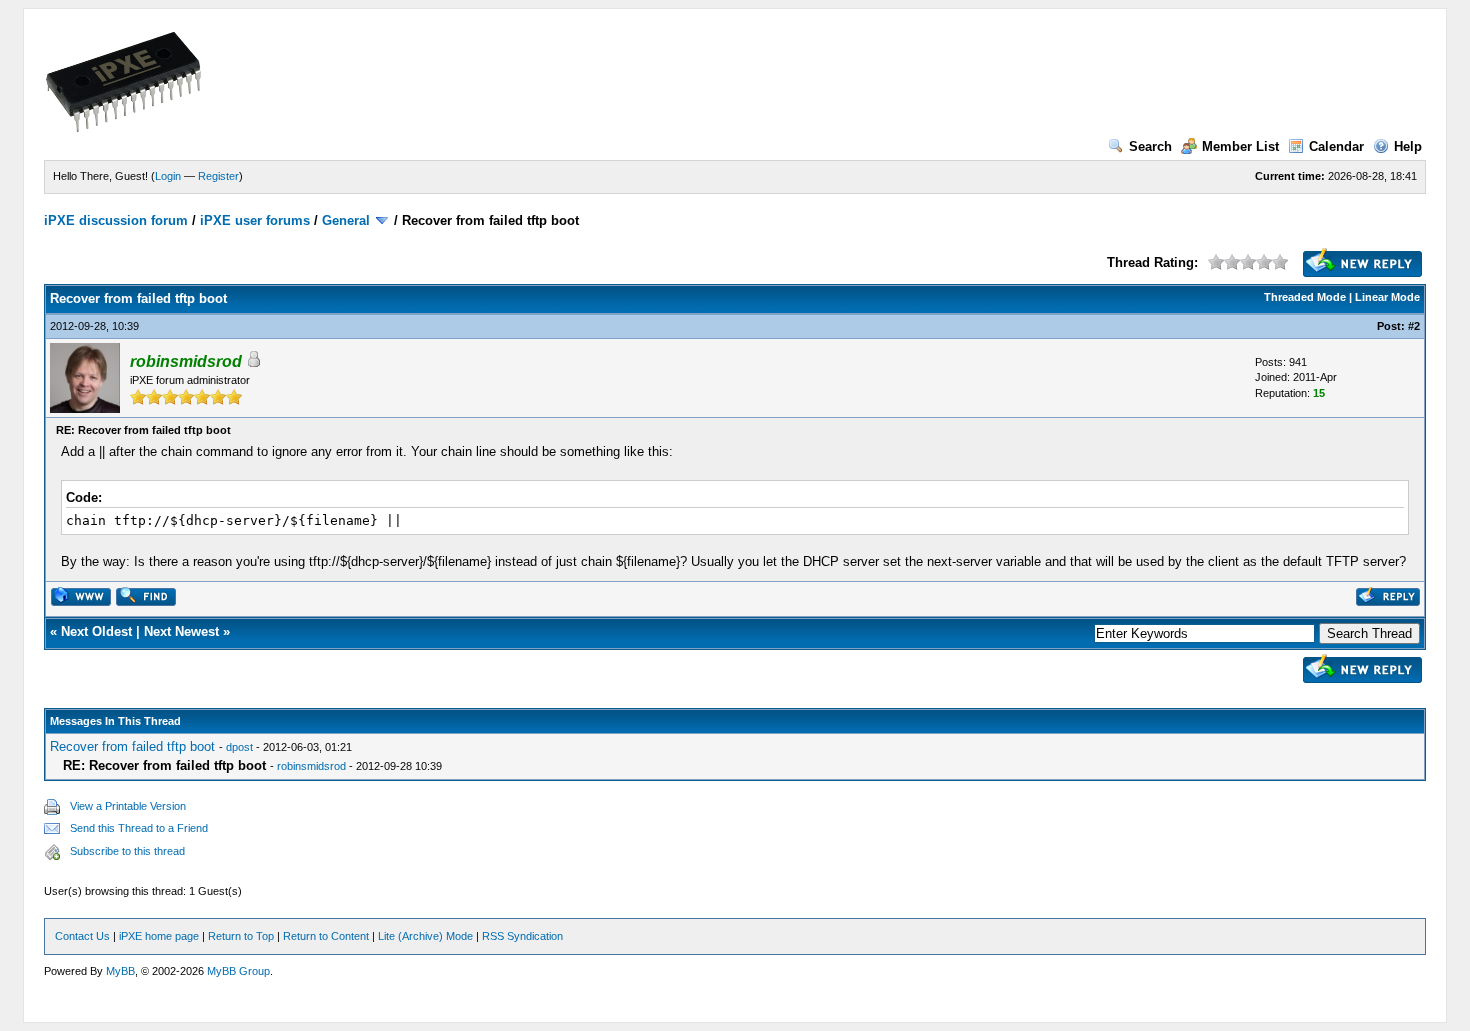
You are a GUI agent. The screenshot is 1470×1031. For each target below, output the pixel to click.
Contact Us (82, 936)
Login (168, 176)
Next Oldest (96, 631)
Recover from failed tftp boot (132, 746)
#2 (1414, 326)
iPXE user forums (255, 220)
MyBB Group (238, 971)
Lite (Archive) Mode (425, 936)
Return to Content (326, 936)
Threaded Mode (1305, 297)
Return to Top (241, 936)
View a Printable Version (128, 806)
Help (1408, 146)
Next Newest (181, 631)
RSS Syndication (522, 936)
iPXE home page (159, 936)
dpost (239, 747)
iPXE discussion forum (116, 220)
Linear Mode (1387, 297)
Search (1150, 146)
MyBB (120, 971)
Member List (1240, 146)
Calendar (1336, 146)
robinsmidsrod (311, 766)
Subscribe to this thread (127, 851)
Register (218, 176)
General (346, 220)
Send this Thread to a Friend (139, 828)
